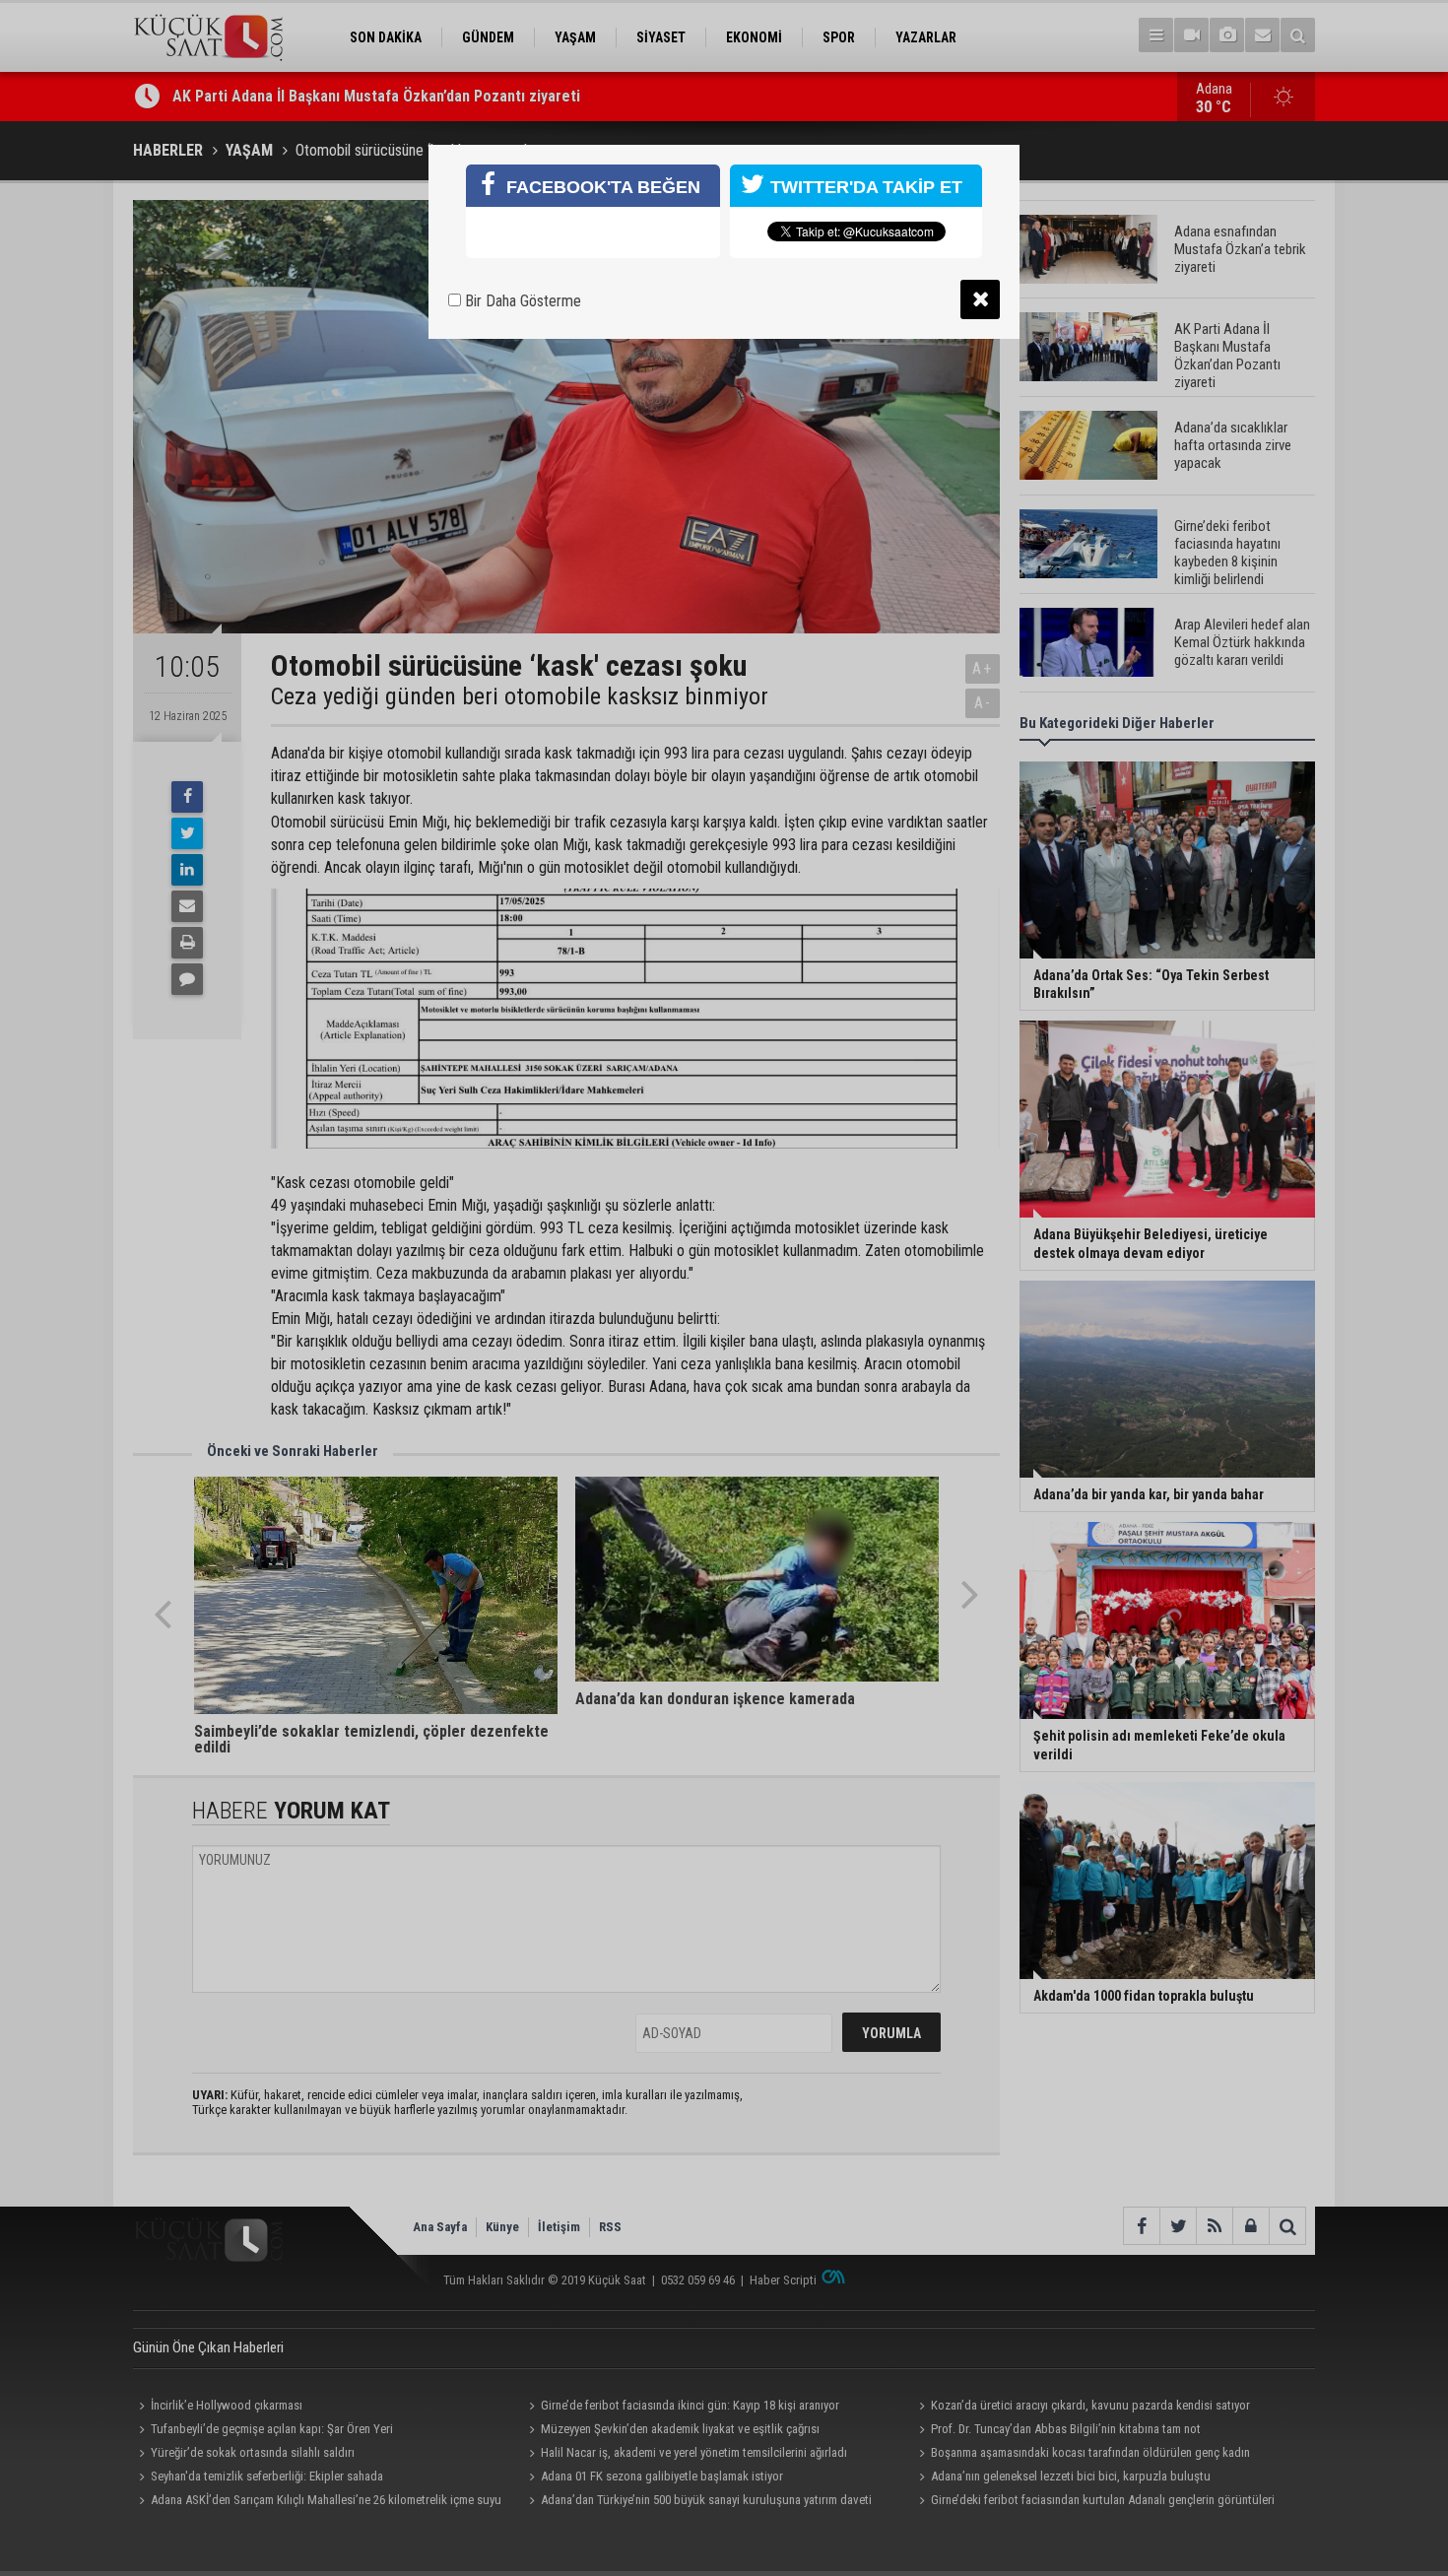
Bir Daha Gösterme (521, 301)
